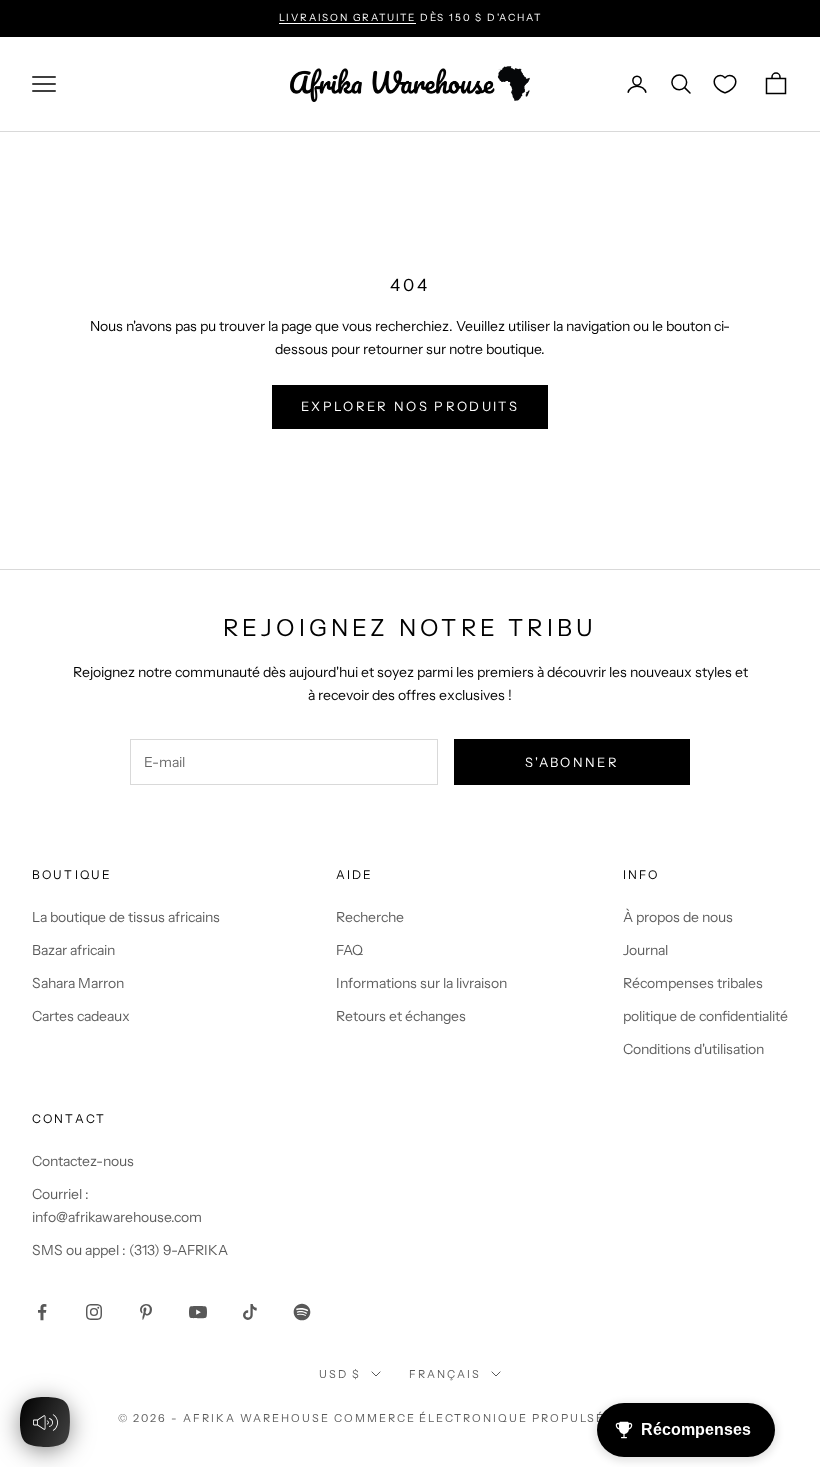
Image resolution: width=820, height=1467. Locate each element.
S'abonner (572, 762)
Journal (645, 950)
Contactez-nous (83, 1161)
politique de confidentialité (705, 1016)
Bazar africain (73, 950)
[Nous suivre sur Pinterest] (146, 1312)
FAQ (349, 950)
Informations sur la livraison (421, 983)
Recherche (370, 917)
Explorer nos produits (410, 406)
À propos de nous (678, 917)
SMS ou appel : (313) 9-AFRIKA (130, 1250)
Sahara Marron (78, 983)
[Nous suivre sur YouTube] (198, 1312)
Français (445, 1374)
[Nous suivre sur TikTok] (250, 1312)
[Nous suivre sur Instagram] (94, 1312)
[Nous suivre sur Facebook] (42, 1312)
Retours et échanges (401, 1016)
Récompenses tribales (693, 983)
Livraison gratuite (347, 17)
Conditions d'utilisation (693, 1049)
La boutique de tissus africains (126, 917)
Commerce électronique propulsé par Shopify (518, 1418)
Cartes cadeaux (81, 1016)
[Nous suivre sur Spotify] (302, 1312)
